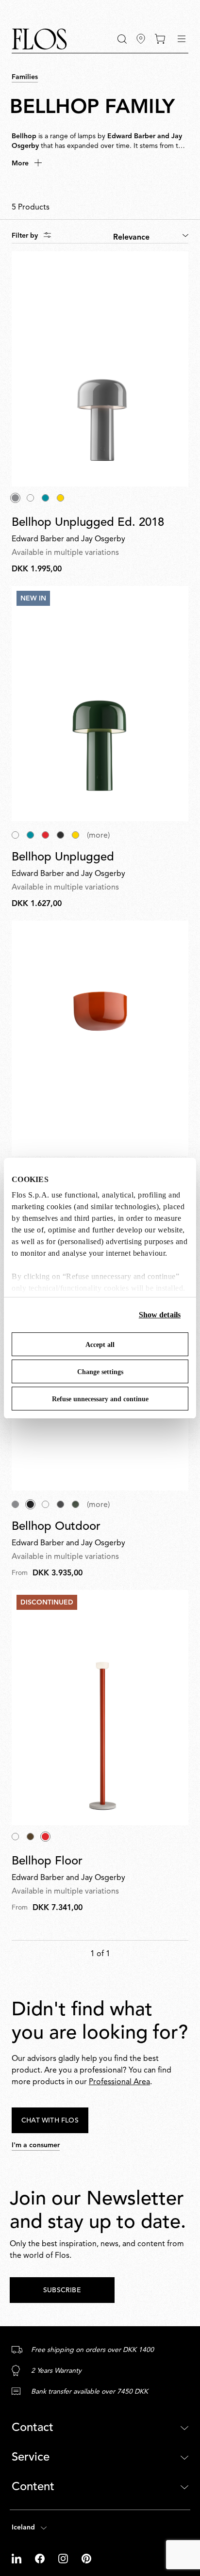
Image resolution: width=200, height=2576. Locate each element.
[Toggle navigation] (182, 39)
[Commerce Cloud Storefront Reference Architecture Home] (39, 39)
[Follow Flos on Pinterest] (86, 2559)
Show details (160, 1315)
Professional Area (119, 2082)
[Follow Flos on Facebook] (41, 2559)
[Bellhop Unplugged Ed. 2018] (100, 369)
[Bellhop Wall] (100, 1038)
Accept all (100, 1345)
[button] (122, 39)
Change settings (100, 1372)
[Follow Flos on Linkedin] (17, 2559)
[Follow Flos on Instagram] (64, 2559)
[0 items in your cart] (160, 39)
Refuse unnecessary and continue (100, 1399)
